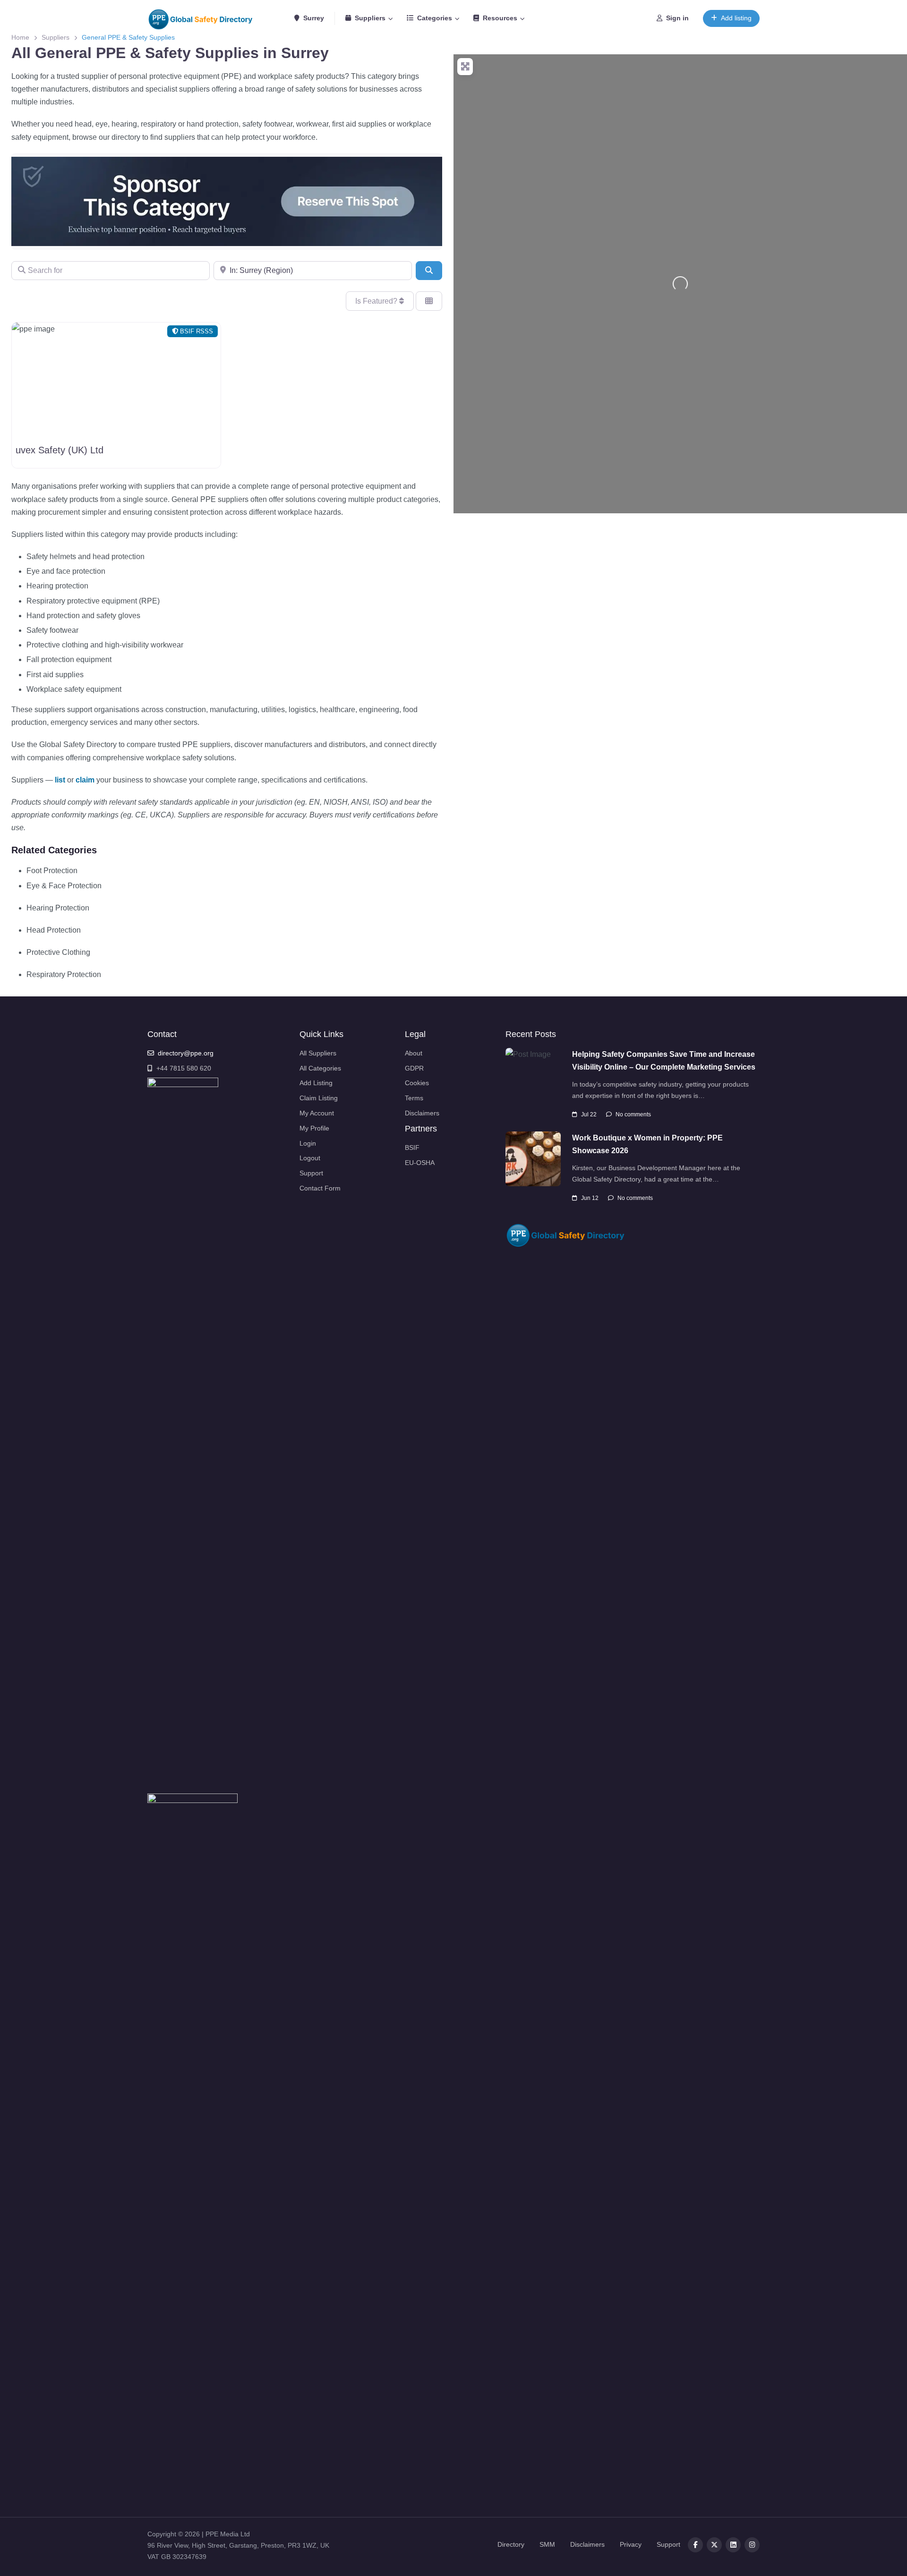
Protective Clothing (58, 952)
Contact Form (320, 1188)
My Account (317, 1113)
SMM (547, 2544)
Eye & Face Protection (64, 886)
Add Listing (316, 1083)
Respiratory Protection (64, 974)
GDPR (414, 1068)
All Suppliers (318, 1053)
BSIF (412, 1148)
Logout (310, 1158)
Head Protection (54, 930)
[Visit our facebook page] (695, 2545)
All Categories (320, 1068)
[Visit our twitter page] (714, 2545)
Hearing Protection (58, 908)
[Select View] (429, 301)
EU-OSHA (420, 1163)
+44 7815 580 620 (184, 1068)
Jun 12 (590, 1198)
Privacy (631, 2544)
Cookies (417, 1083)
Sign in (677, 18)
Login (308, 1143)
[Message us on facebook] (752, 2545)
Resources (500, 18)
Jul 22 (589, 1114)
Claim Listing (319, 1098)
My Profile (314, 1128)
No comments (633, 1114)
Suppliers (370, 18)
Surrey (313, 18)
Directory (511, 2544)
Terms (414, 1098)
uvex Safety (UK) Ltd (60, 450)
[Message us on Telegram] (733, 2545)
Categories (435, 18)
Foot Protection (52, 871)
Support (311, 1173)
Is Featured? (377, 301)
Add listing (736, 18)
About (414, 1053)
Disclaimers (422, 1113)
